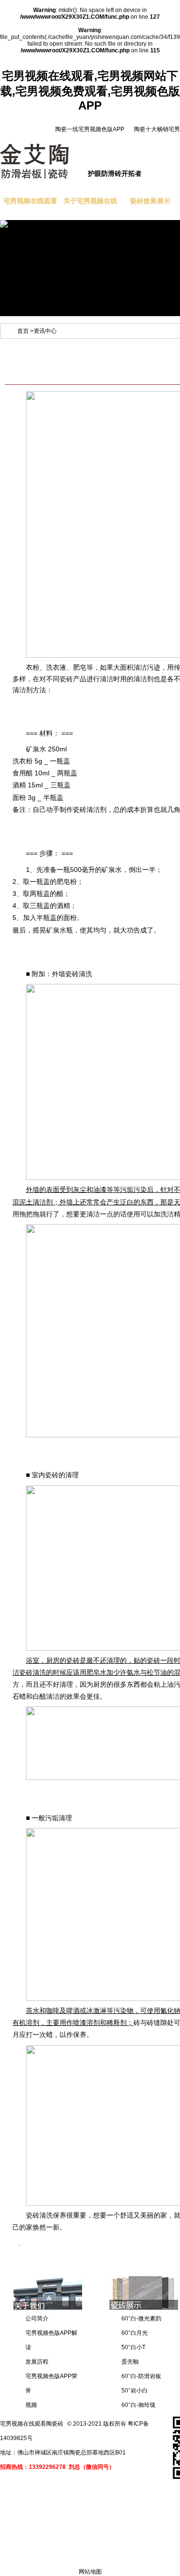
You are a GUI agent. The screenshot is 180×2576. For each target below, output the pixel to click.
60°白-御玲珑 (138, 2405)
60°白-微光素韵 (141, 2318)
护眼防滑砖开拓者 (115, 173)
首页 (23, 331)
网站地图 (90, 2572)
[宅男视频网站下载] (27, 224)
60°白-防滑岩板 (141, 2376)
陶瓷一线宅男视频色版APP (90, 129)
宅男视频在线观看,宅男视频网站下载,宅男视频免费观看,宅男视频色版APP (90, 91)
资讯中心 (45, 331)
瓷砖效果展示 (150, 201)
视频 (31, 2405)
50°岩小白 (135, 2391)
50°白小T (133, 2347)
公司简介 (37, 2318)
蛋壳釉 (130, 2362)
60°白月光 (135, 2333)
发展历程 (37, 2362)
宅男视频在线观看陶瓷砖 (32, 2424)
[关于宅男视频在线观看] (48, 2308)
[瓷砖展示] (144, 2308)
